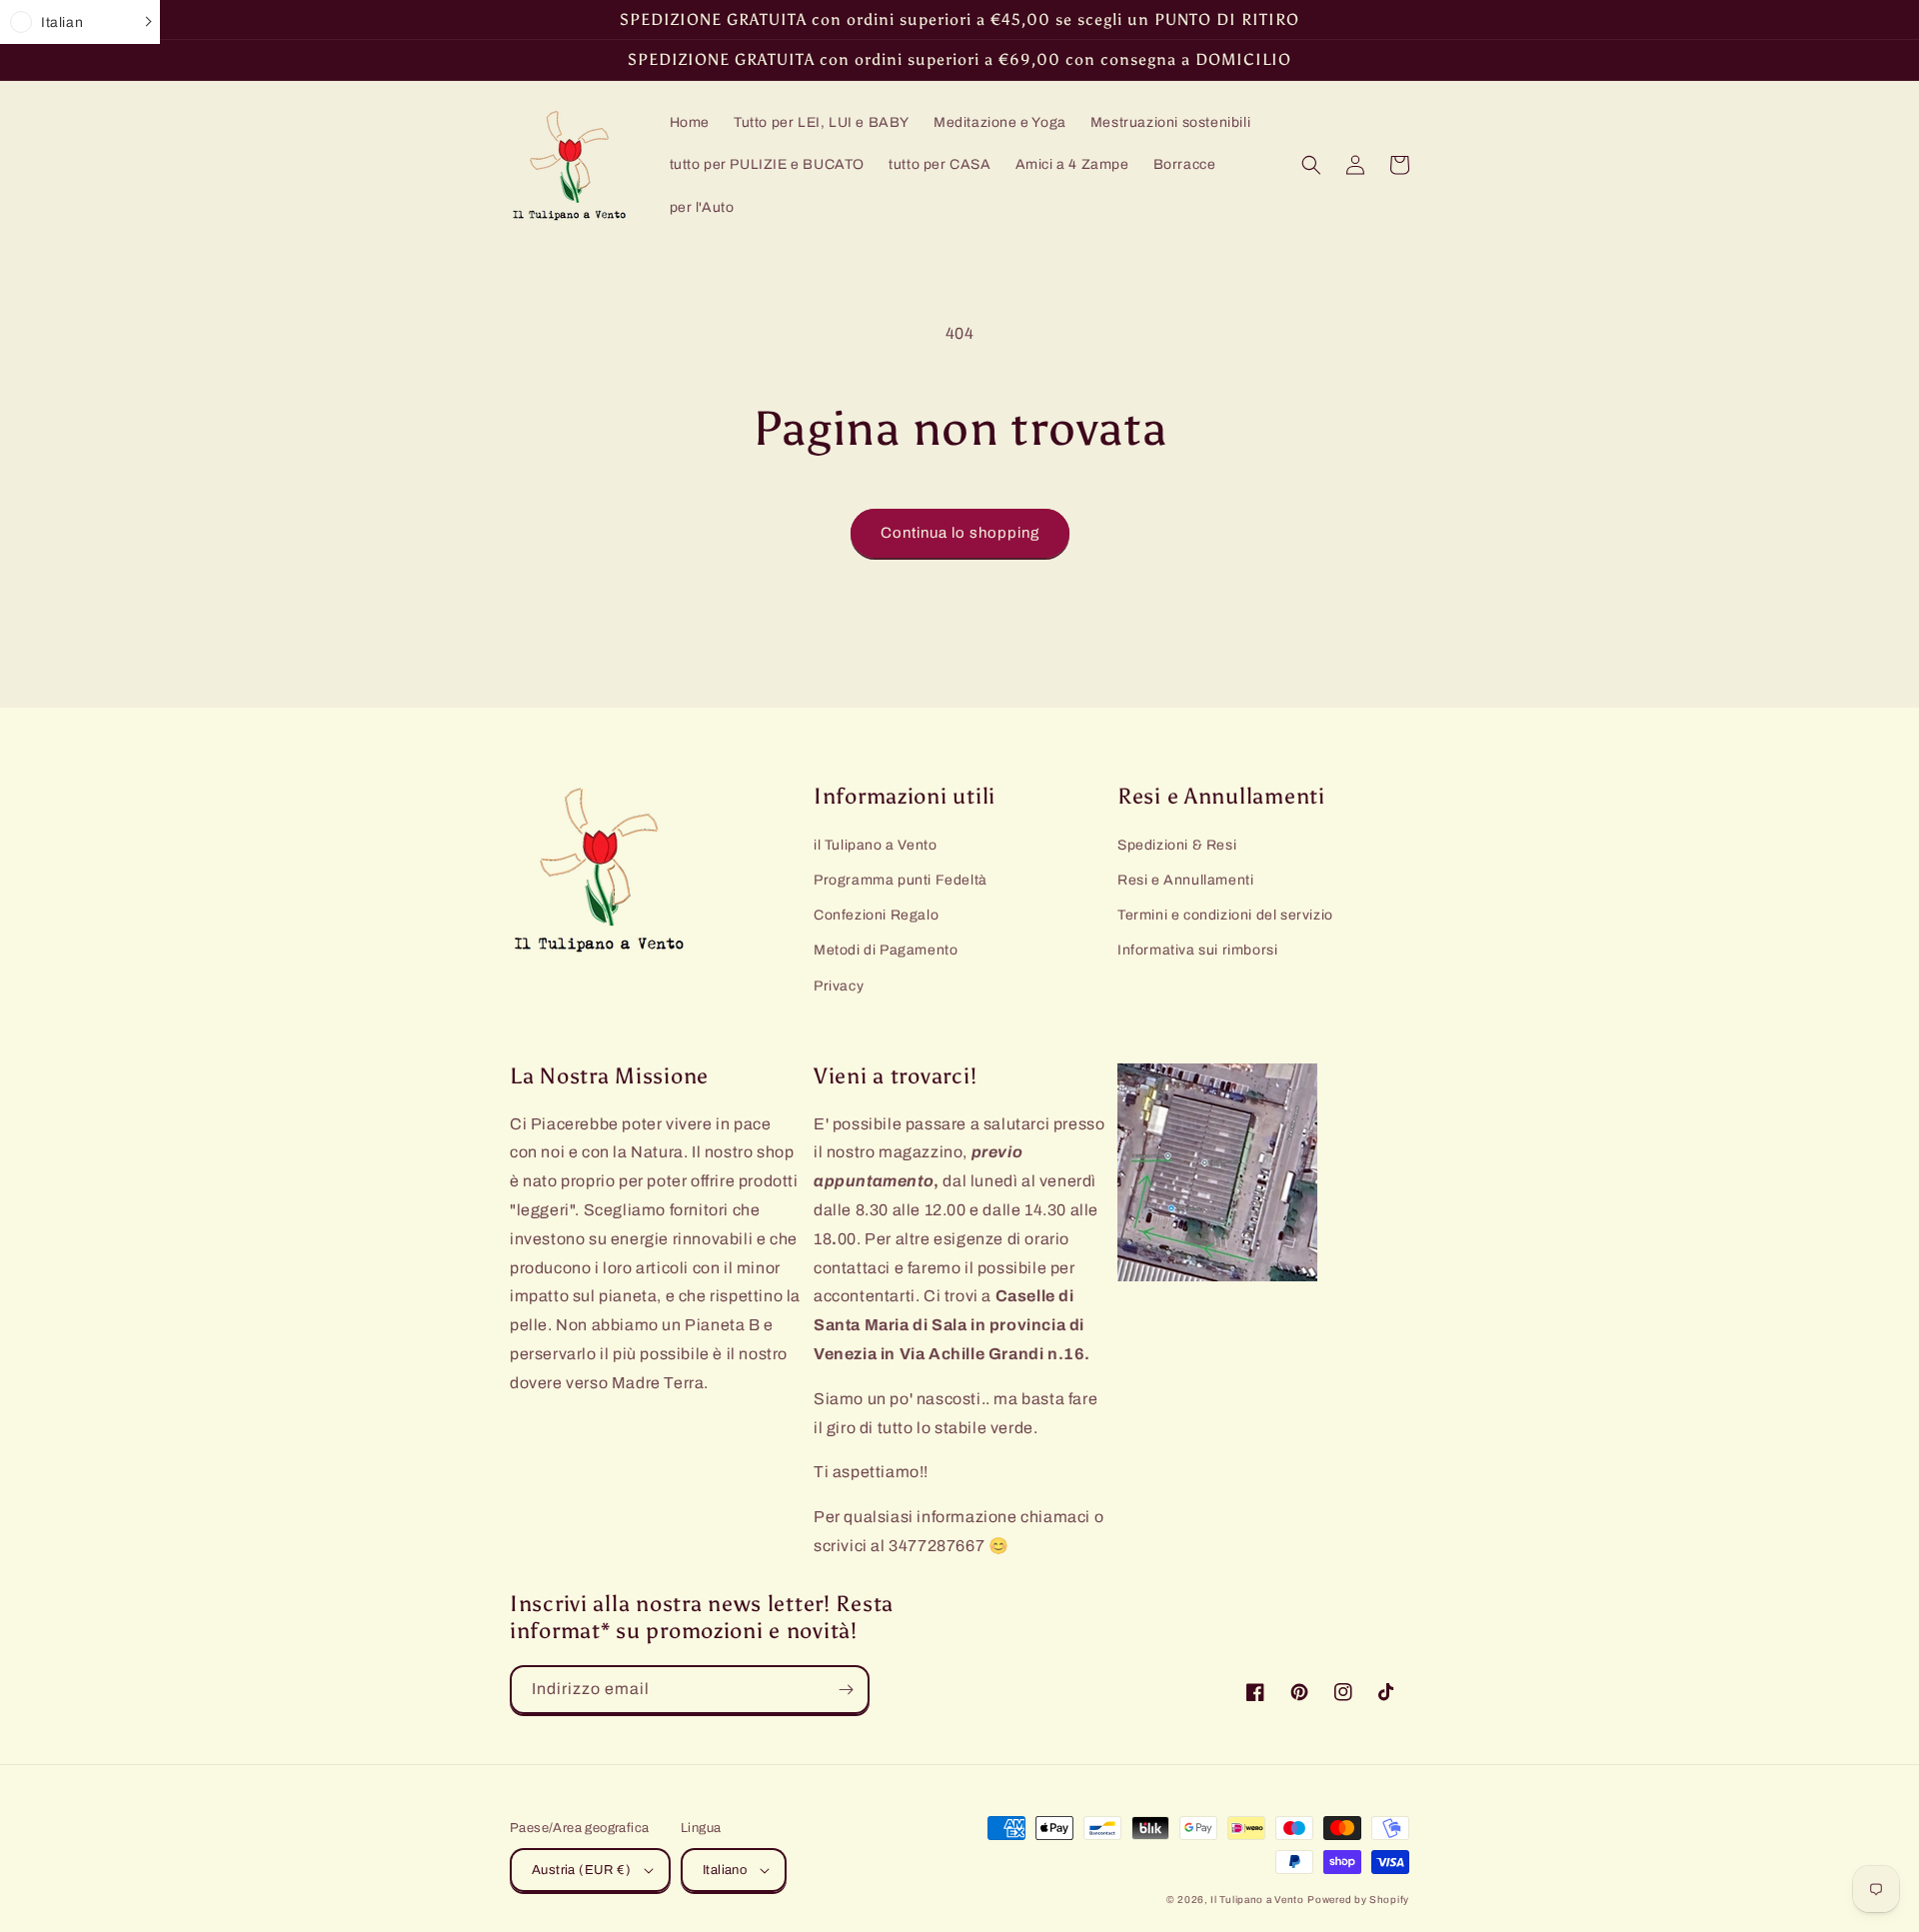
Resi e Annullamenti (1185, 880)
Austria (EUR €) (581, 1870)
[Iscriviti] (846, 1690)
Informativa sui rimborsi (1197, 950)
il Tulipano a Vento (875, 845)
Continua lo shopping (960, 533)
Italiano (725, 1870)
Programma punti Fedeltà (901, 880)
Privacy (839, 986)
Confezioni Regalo (876, 915)
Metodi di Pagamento (886, 950)
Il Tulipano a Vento (1257, 1900)
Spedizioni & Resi (1177, 845)
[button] (1311, 165)
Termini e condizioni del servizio (1225, 915)
